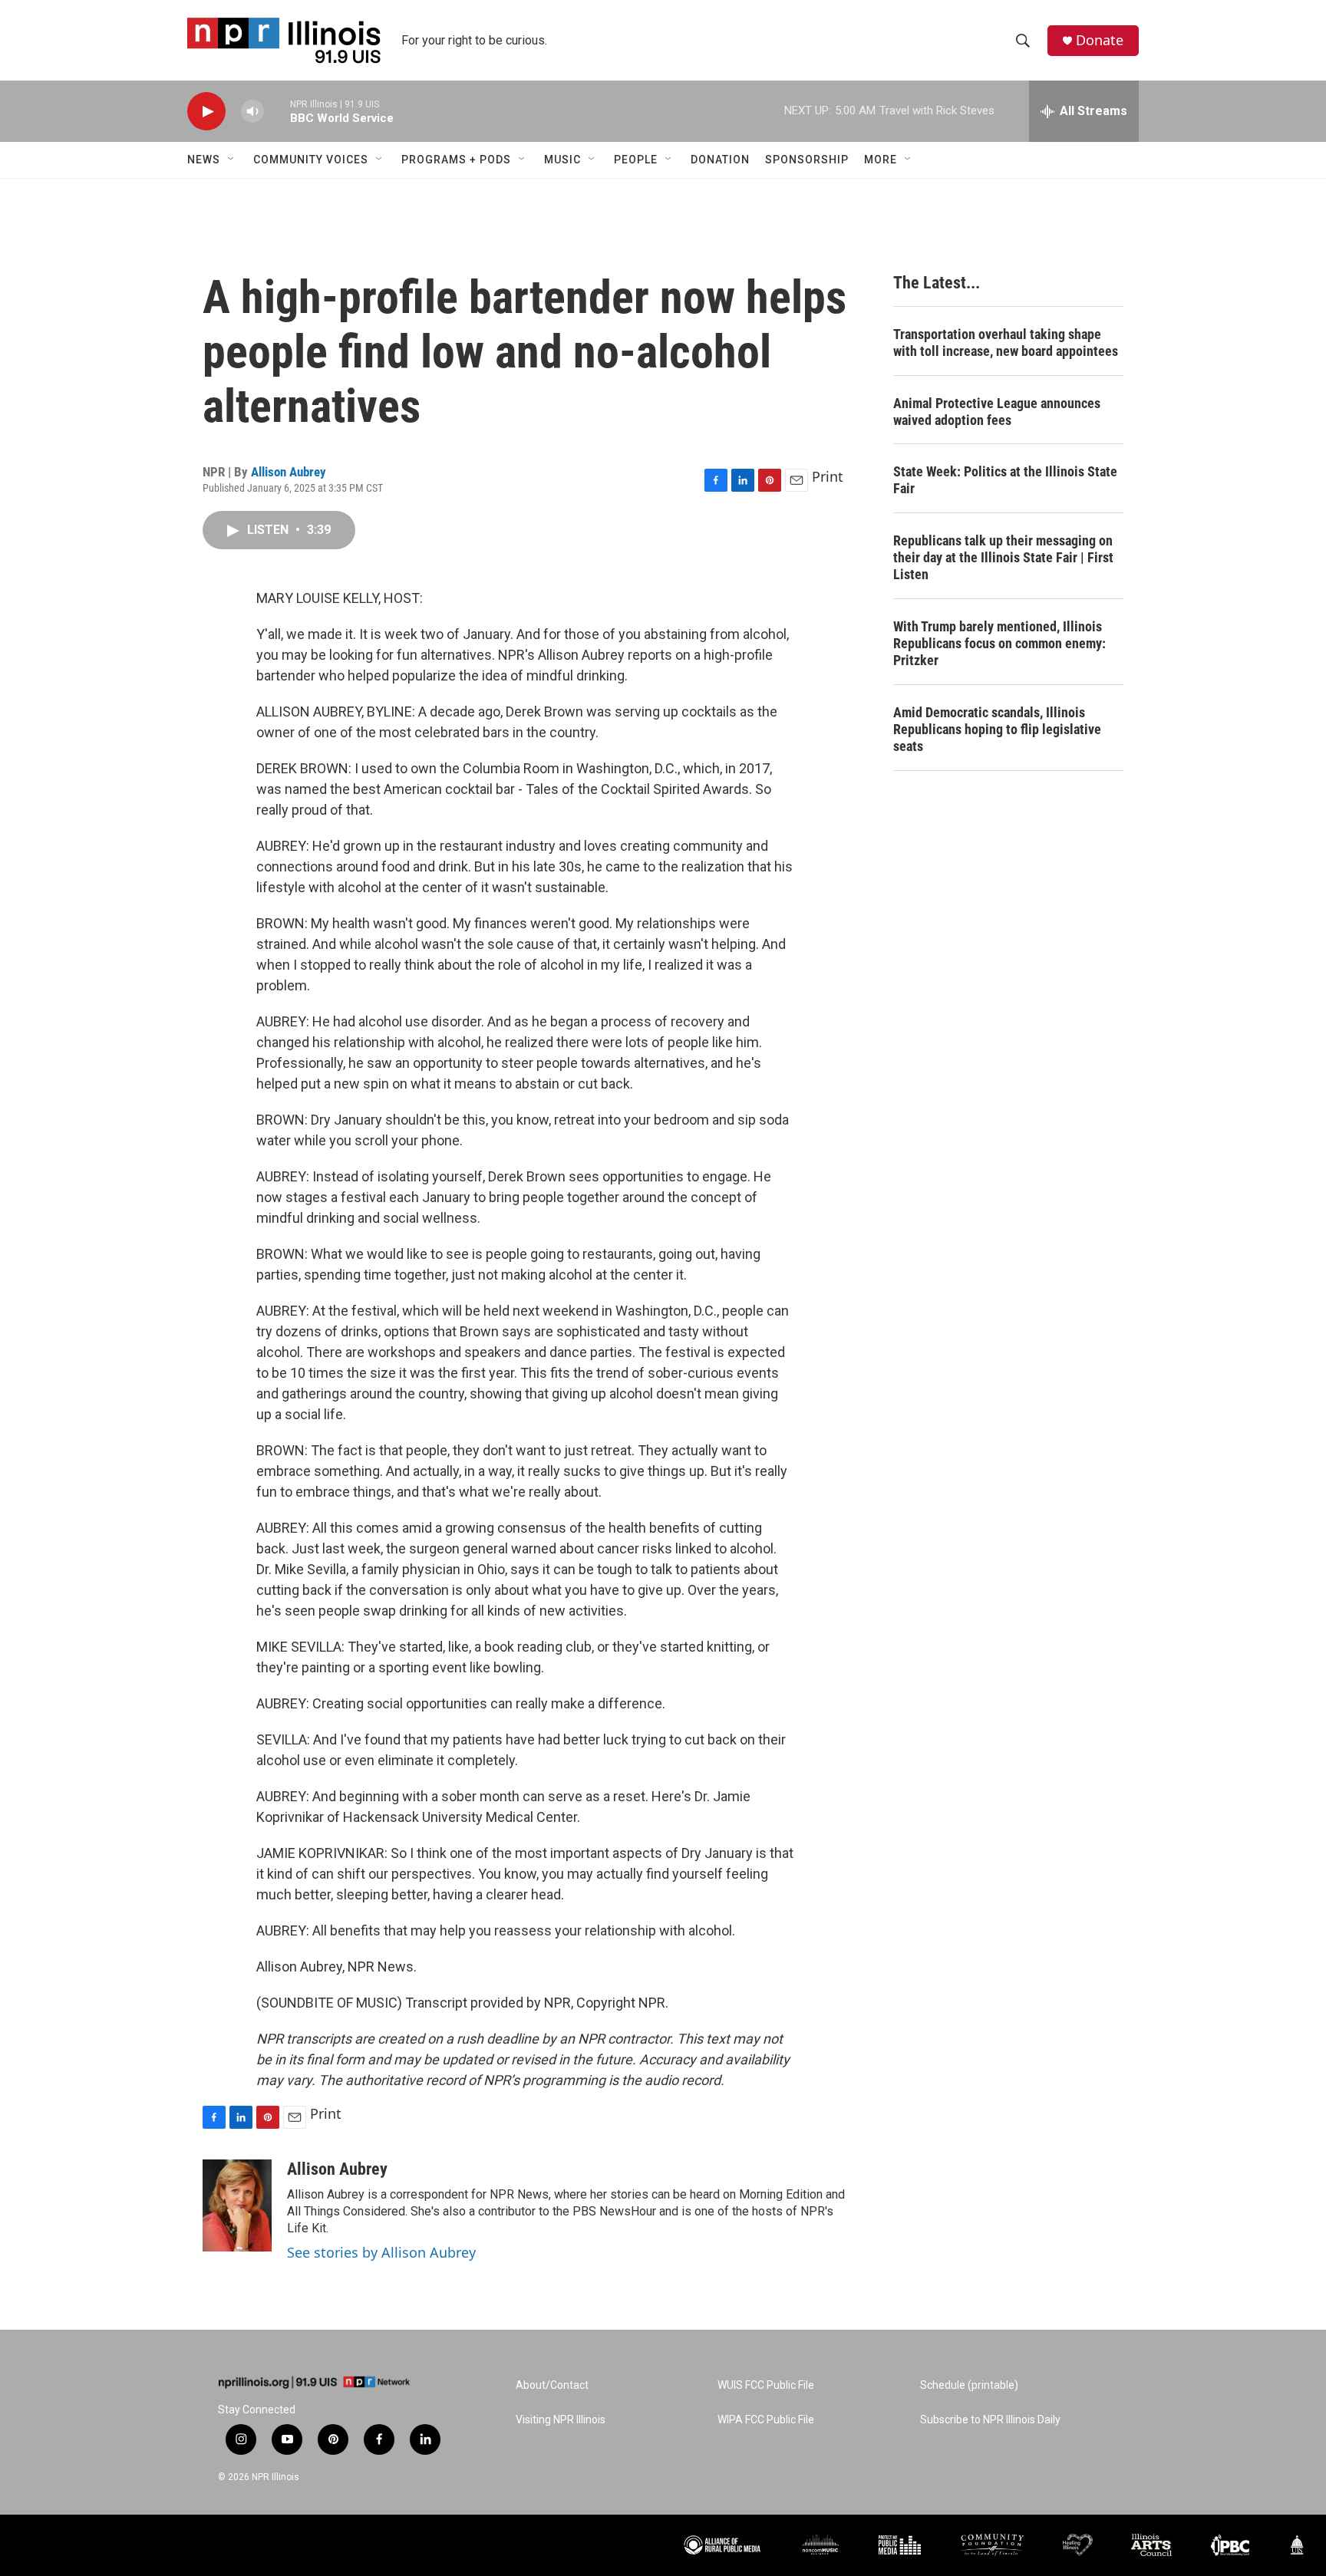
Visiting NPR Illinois (561, 2420)
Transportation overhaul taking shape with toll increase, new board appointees (1006, 343)
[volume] (252, 112)
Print (828, 476)
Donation (720, 160)
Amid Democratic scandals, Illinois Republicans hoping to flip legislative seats (997, 729)
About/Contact (552, 2385)
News (204, 160)
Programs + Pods (456, 160)
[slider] (277, 111)
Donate (1100, 40)
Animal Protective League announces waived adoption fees (997, 412)
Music (562, 160)
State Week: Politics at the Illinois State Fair (1005, 480)
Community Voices (311, 160)
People (636, 160)
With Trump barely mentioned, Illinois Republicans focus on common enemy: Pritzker (999, 643)
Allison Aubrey (289, 472)
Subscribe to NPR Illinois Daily (990, 2420)
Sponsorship (807, 160)
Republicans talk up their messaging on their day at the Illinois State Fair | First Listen (1003, 557)
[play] (206, 112)
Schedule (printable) (969, 2385)
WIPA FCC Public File (766, 2420)
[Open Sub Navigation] (232, 160)
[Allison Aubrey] (237, 2205)
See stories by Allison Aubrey (381, 2252)
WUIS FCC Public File (766, 2385)
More (881, 160)
